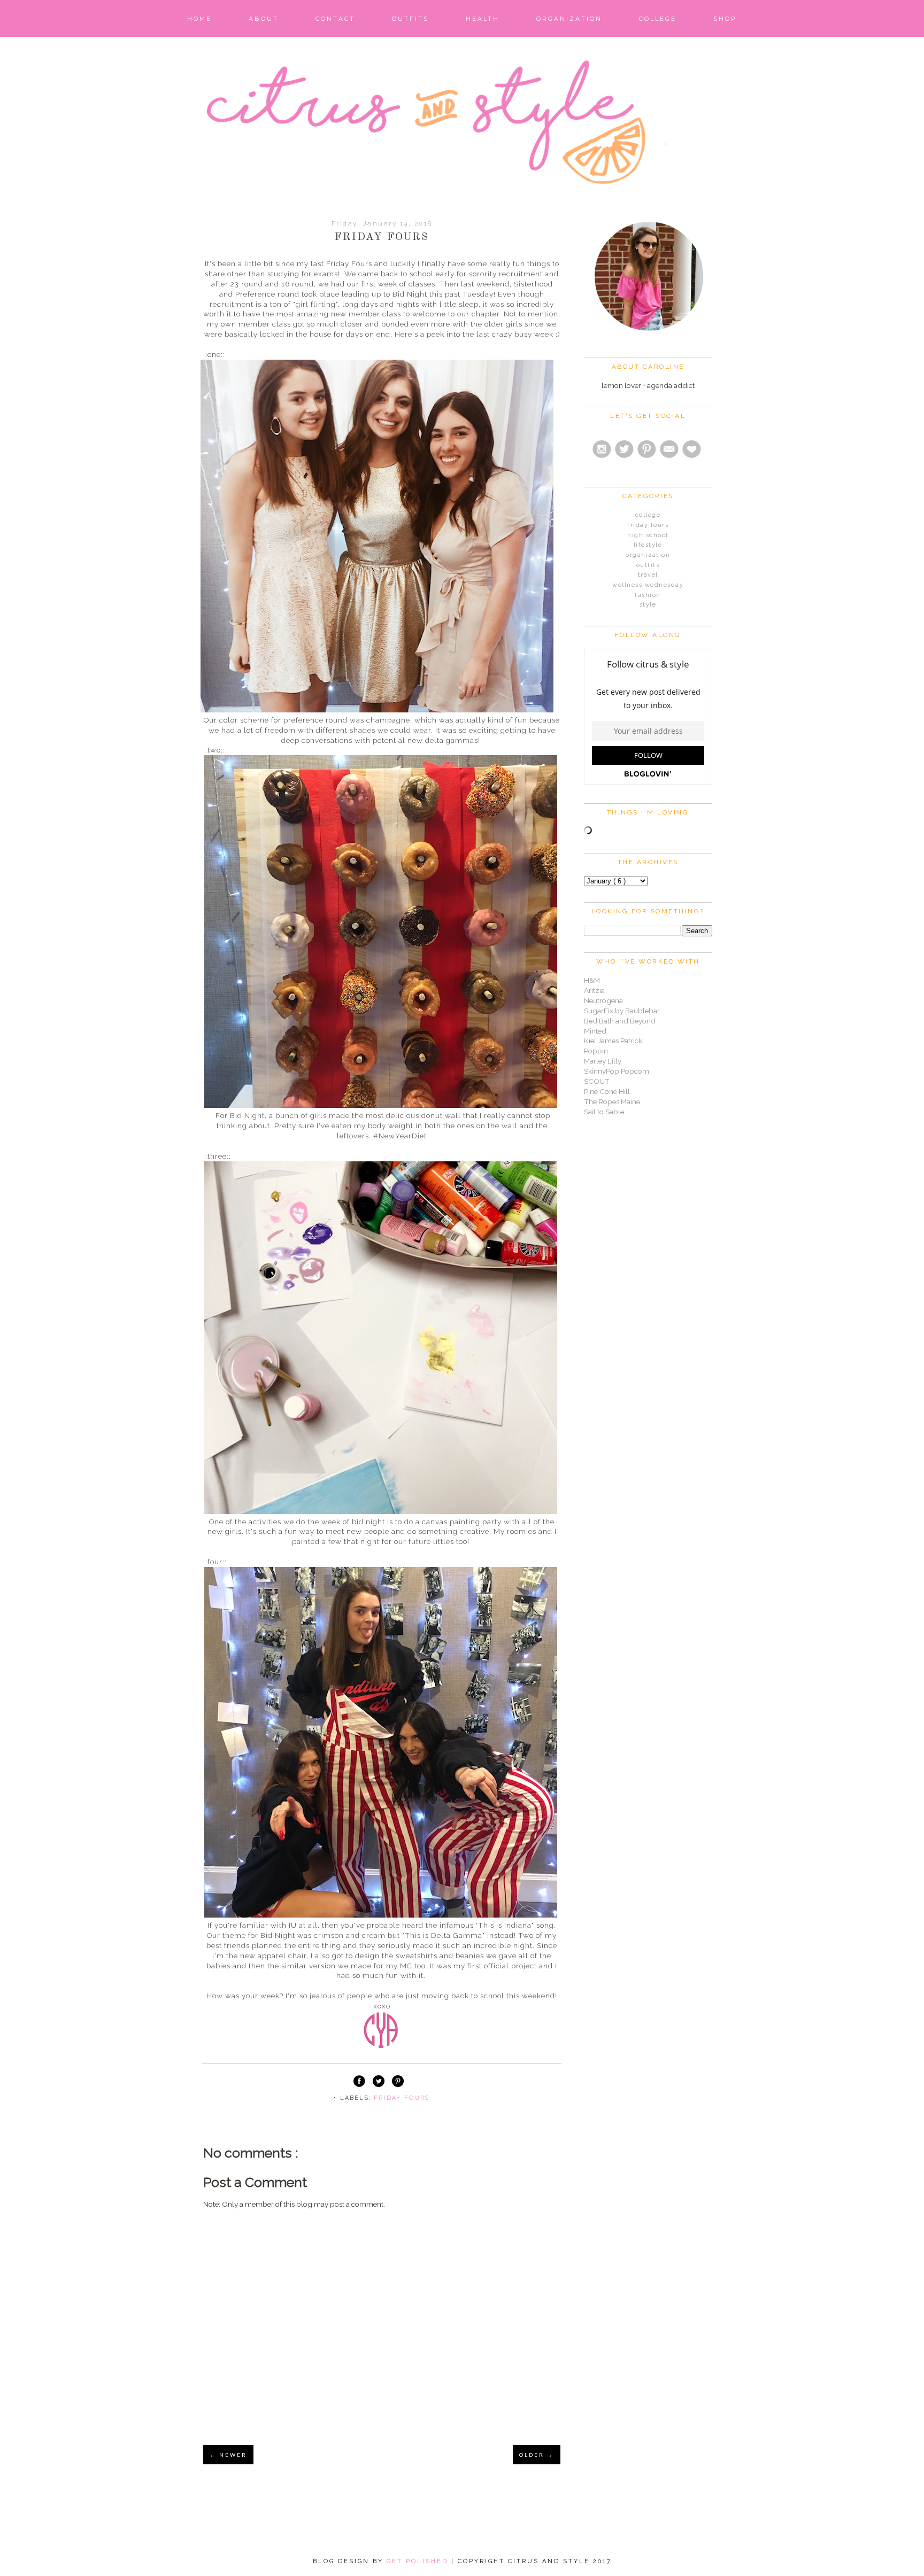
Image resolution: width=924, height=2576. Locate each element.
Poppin (596, 1051)
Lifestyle (648, 545)
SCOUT (597, 1081)
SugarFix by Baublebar (622, 1011)
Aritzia (594, 990)
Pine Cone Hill (607, 1091)
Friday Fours (402, 2098)
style (648, 605)
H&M (592, 980)
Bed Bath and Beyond (620, 1021)
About (264, 19)
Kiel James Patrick (613, 1041)
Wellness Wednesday (648, 585)
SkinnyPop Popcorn (617, 1071)
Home (199, 19)
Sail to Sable (604, 1112)
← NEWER (228, 2455)
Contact (335, 19)
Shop (725, 19)
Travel (648, 575)
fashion (648, 595)
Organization (569, 19)
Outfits (410, 19)
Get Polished (419, 2561)
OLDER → (537, 2455)
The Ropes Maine (612, 1101)
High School (648, 535)
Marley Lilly (603, 1061)
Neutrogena (603, 1000)
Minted (595, 1031)
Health (483, 19)
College (658, 19)
